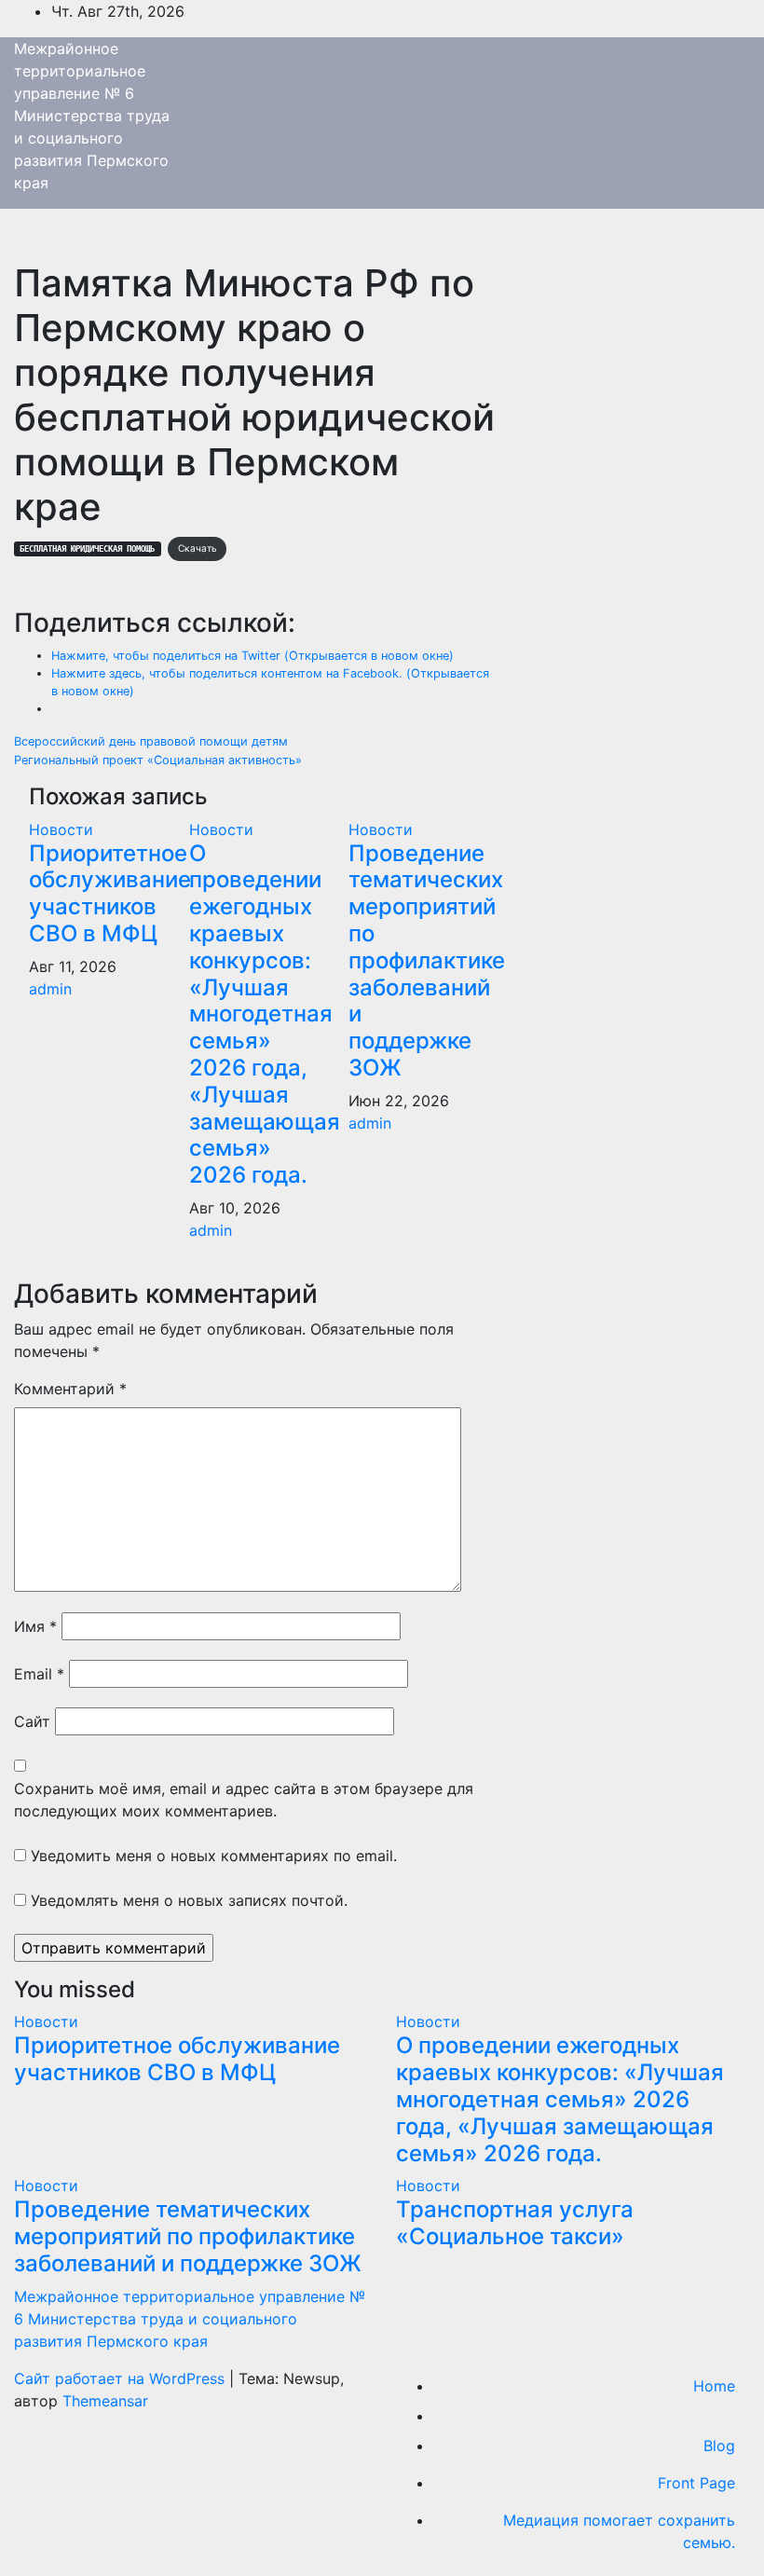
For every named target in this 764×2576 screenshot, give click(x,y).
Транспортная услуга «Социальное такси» (515, 2223)
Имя (35, 1626)
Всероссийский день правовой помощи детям (151, 741)
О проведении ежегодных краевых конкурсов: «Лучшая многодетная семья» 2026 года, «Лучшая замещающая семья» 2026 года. (265, 1014)
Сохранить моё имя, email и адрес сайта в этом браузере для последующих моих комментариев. (244, 1800)
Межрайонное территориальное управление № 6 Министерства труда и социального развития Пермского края (92, 116)
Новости (61, 829)
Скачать (198, 548)
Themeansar (105, 2401)
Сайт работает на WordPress (122, 2378)
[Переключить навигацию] (27, 240)
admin (50, 989)
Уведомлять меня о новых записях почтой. (189, 1900)
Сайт (32, 1721)
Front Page (696, 2483)
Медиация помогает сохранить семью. (619, 2531)
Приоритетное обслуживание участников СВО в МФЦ (110, 893)
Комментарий (70, 1389)
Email (39, 1674)
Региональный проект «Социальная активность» (158, 760)
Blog (719, 2446)
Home (714, 2386)
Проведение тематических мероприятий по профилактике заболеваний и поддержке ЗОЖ (427, 960)
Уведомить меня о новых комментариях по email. (214, 1856)
